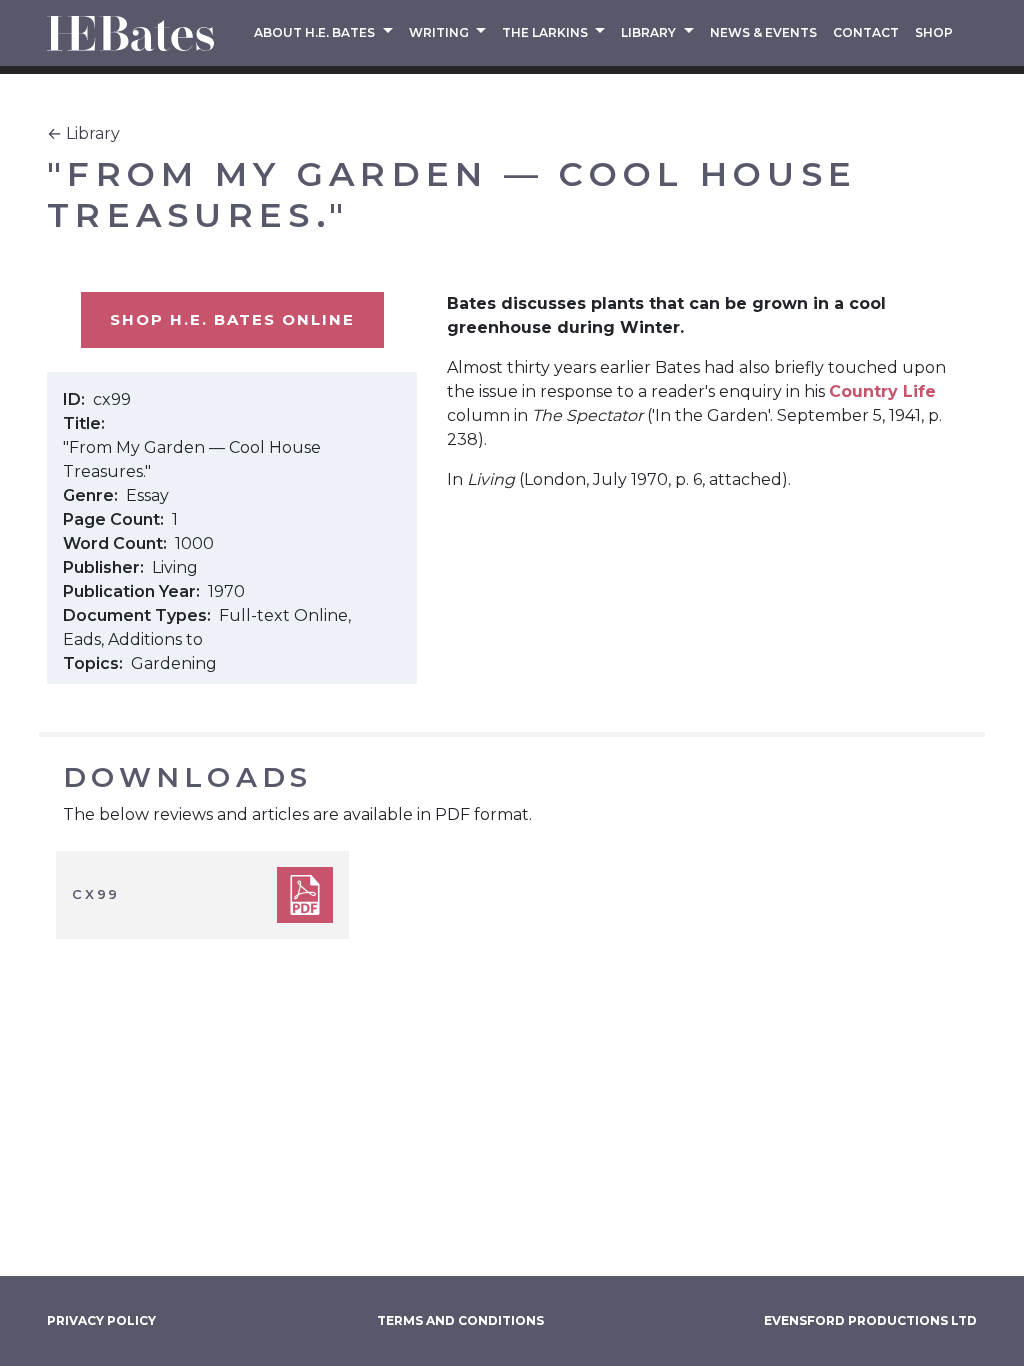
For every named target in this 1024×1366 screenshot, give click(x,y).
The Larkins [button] (546, 32)
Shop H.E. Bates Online (232, 319)
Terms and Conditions (460, 1320)
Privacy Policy (101, 1320)
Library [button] (650, 32)
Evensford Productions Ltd (870, 1320)
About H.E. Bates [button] (316, 32)
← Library (83, 133)
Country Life (882, 391)
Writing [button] (440, 32)
